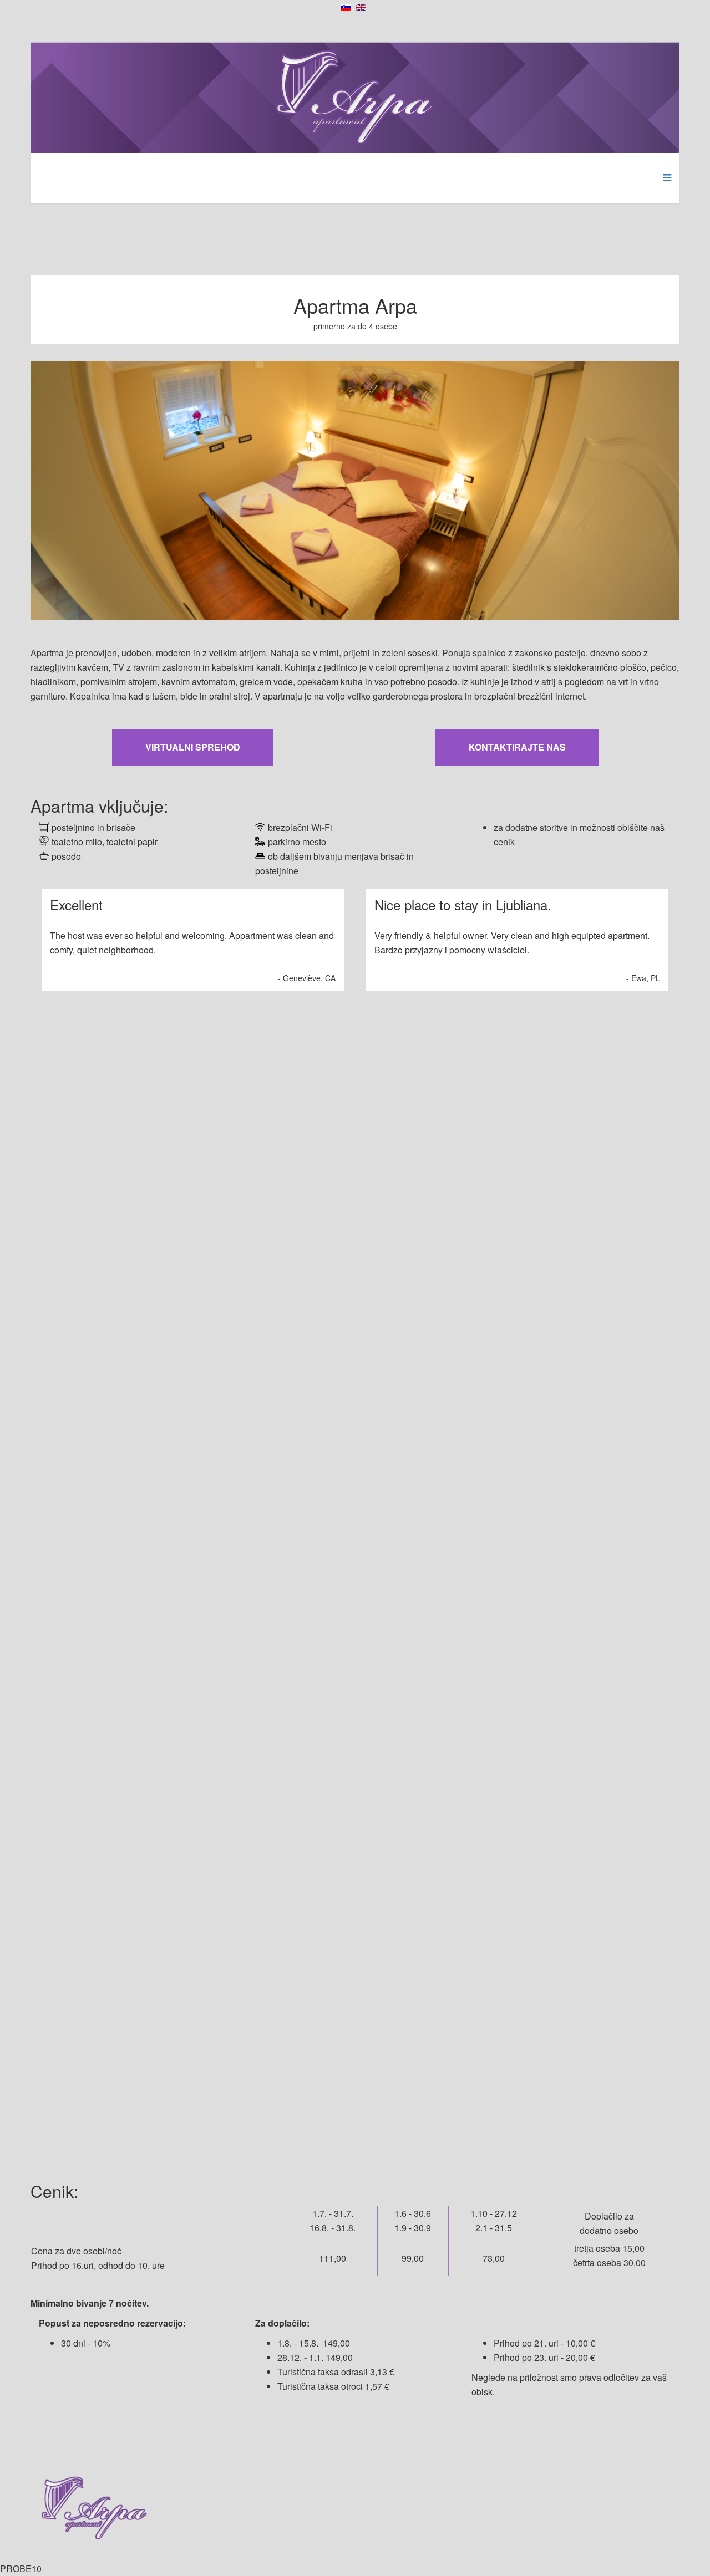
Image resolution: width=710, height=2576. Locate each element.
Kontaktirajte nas (517, 747)
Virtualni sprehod (193, 747)
